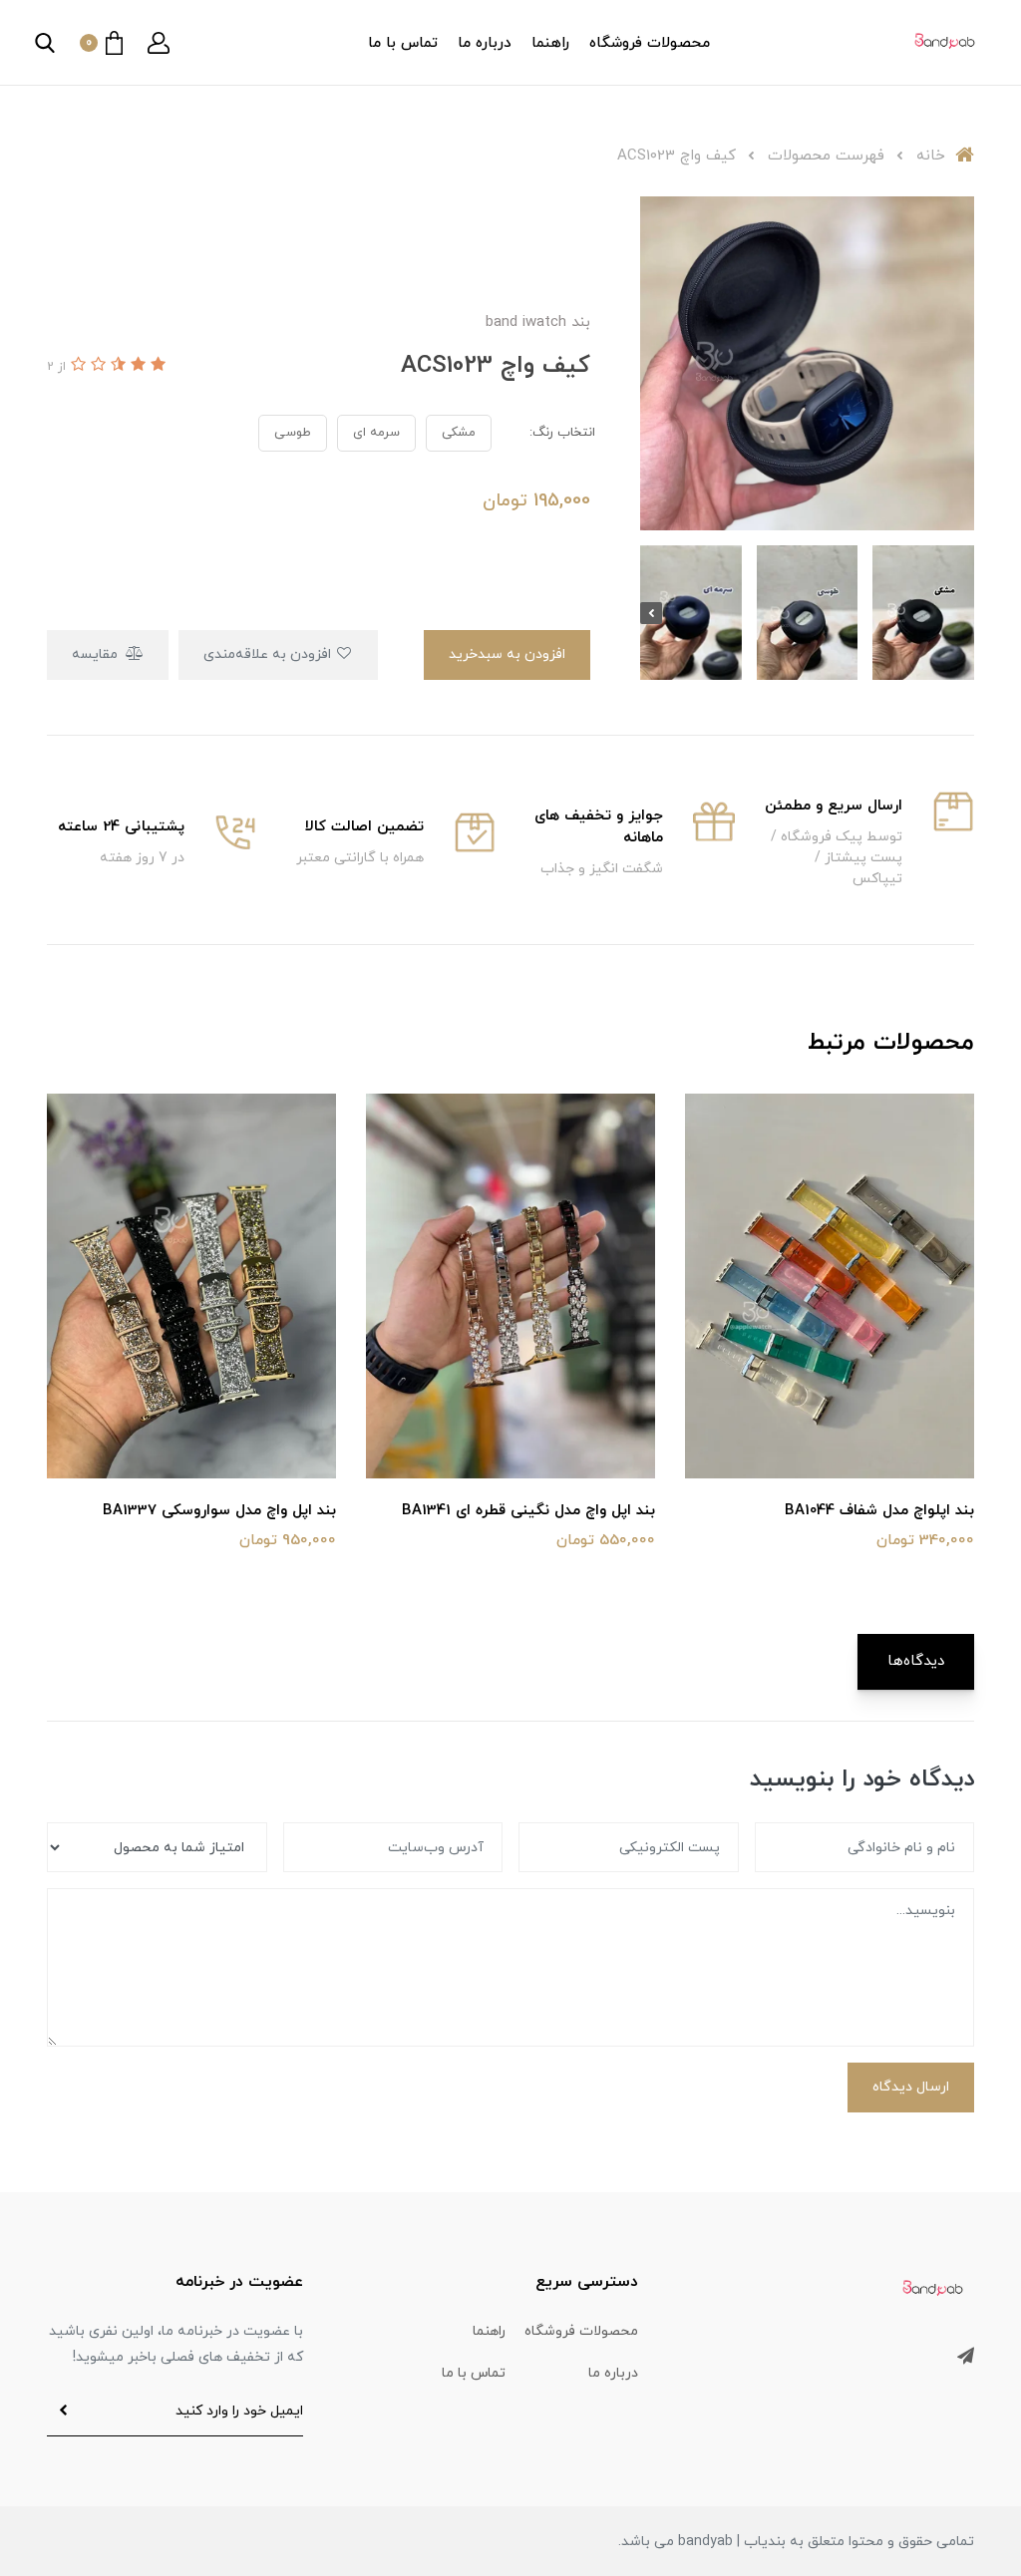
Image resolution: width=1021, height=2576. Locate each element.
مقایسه (97, 654)
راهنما (550, 43)
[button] (159, 43)
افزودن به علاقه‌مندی (269, 654)
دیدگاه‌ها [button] (916, 1661)
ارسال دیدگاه (911, 2087)
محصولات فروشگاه (650, 43)
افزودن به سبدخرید (507, 654)
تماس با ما (403, 43)
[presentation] (963, 613)
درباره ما (485, 43)
